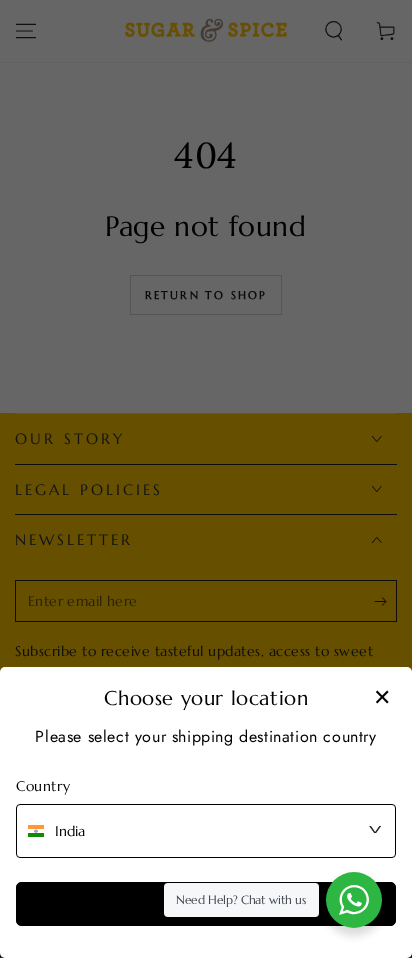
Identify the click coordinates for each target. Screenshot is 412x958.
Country (43, 786)
